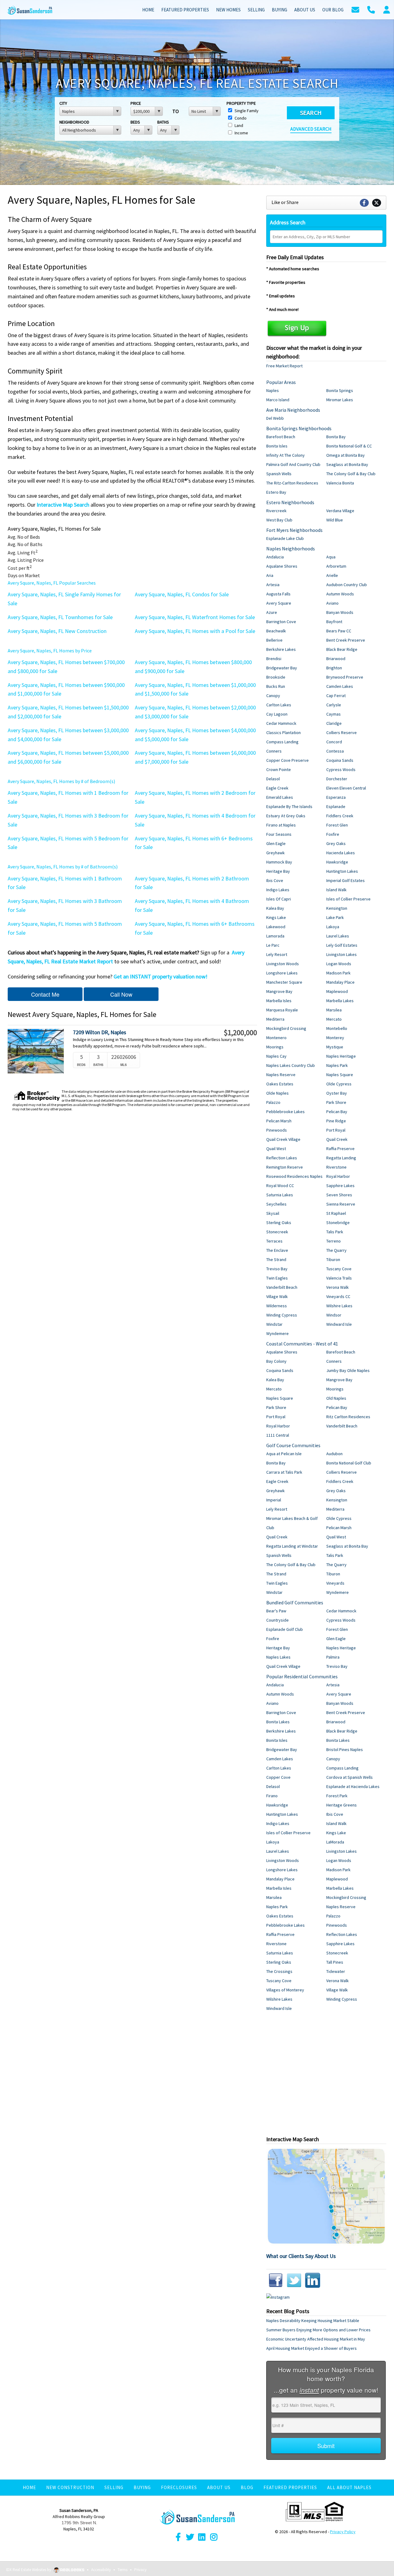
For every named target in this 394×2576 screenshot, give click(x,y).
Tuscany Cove (339, 1269)
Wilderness (277, 1306)
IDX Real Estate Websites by (29, 2570)
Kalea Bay (275, 908)
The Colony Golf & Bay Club (351, 474)
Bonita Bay (336, 437)
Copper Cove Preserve (287, 760)
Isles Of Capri (279, 899)
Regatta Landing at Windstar (292, 1546)
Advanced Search (311, 129)
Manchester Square (284, 982)
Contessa (335, 751)
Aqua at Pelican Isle (284, 1454)
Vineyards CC (338, 1296)
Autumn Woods (340, 594)
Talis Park (335, 1232)
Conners (274, 751)
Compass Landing (282, 742)
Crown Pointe (279, 770)
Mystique (335, 1047)
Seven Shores (339, 1195)
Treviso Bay (277, 1269)
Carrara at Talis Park (284, 1472)
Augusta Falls (278, 594)
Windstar (274, 1324)
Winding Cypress (282, 1315)
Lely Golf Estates (342, 945)
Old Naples (336, 1398)
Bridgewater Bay (282, 668)
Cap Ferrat (336, 696)
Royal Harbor (338, 1176)
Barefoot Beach (281, 437)
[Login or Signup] (387, 9)
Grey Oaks (336, 843)
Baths (163, 122)
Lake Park (335, 917)
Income (241, 133)
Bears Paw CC (339, 631)
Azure (272, 612)
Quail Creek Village (283, 1139)
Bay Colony (276, 1361)
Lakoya (333, 927)
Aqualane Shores (282, 566)
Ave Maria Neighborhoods (293, 410)
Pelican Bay (337, 1112)
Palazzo (273, 1102)
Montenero (276, 1038)
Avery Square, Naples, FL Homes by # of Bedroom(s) (61, 781)
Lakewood (276, 927)
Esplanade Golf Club (285, 1629)
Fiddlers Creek (340, 816)
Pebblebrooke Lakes (285, 1112)
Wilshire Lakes (339, 1306)
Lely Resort (277, 954)
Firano (272, 1796)
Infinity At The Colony (285, 455)
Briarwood (336, 659)
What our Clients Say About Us (301, 2256)
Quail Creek (337, 1139)
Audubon (334, 1454)
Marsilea (334, 1010)
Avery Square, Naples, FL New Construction (57, 631)
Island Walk (336, 890)
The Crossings (279, 1971)
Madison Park (338, 973)
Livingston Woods (283, 964)
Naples (273, 390)
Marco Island (278, 400)
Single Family (246, 111)
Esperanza (336, 797)
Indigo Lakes (278, 890)
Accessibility (101, 2570)
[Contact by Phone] (371, 9)
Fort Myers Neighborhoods (294, 530)
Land (238, 125)
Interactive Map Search (63, 505)
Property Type (241, 103)
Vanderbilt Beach (282, 1287)
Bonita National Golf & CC (349, 446)
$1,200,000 (240, 1033)
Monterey (335, 1038)
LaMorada (335, 1842)
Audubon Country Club (347, 585)
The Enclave (277, 1250)
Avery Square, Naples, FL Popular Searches (52, 583)
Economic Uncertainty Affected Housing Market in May (316, 2339)
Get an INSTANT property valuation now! (161, 976)
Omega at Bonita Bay (346, 455)
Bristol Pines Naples (345, 1749)
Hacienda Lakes (341, 853)
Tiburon (333, 1259)
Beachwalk (276, 631)
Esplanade (336, 806)
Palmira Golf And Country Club (293, 464)
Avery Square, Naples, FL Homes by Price (50, 651)
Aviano (332, 603)
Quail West (276, 1149)
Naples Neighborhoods (291, 549)
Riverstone (336, 1167)
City (63, 103)
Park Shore (336, 1102)
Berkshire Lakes (281, 649)
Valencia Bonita (340, 483)
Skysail (273, 1213)
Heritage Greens (342, 1805)
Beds (135, 122)
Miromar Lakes (340, 400)
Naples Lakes (278, 1657)
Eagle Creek (277, 788)
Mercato (334, 1019)
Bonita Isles (277, 446)
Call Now (121, 994)
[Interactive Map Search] (326, 2196)
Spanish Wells (279, 474)
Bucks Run (276, 686)
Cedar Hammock (281, 723)
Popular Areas (281, 382)
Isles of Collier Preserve (348, 899)
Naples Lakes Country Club (291, 1065)
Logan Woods (339, 964)
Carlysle (334, 705)
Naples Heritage (341, 1056)
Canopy (273, 696)
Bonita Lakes (278, 1722)
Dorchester (337, 779)
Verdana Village (340, 511)
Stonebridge (338, 1223)
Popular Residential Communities (302, 1676)
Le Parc (273, 945)
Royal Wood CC (280, 1186)
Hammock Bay (279, 862)
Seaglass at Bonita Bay (347, 464)
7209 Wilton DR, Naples (100, 1032)
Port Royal (336, 1130)
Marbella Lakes (340, 1001)
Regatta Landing (341, 1158)
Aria (270, 575)
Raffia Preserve (340, 1149)
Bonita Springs (340, 390)
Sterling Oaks (279, 1223)
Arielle (332, 575)
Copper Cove (278, 1777)
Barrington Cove (281, 622)
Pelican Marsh (279, 1121)
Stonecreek (277, 1232)
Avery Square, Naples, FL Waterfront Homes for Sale (195, 617)
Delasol (273, 779)
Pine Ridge (336, 1121)
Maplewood (337, 991)
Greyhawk (275, 853)
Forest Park (337, 1796)
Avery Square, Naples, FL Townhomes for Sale (60, 617)
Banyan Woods (340, 612)
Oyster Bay (337, 1093)
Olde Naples (277, 1093)
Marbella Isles (279, 1001)
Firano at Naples (281, 825)
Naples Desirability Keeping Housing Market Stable (313, 2321)
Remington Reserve (285, 1167)
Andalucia (275, 557)
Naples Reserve (281, 1075)
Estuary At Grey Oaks (286, 816)
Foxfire (333, 834)
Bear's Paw (276, 1611)
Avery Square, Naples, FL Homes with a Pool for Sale (195, 631)
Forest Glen (337, 825)
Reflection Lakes (282, 1158)
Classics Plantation (283, 733)
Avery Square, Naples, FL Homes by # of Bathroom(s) (63, 867)
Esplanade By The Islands (289, 806)
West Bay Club (279, 520)
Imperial (274, 1500)
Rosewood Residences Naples (294, 1176)
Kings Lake (276, 917)
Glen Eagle (276, 843)
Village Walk (277, 1296)
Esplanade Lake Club (285, 538)
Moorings (275, 1047)
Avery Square (279, 603)
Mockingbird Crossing (286, 1028)
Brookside (276, 677)
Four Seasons (279, 834)
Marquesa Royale (282, 1010)
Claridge (334, 723)
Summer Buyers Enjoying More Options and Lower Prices (318, 2330)
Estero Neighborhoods (290, 502)
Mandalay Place (340, 982)
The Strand (276, 1259)
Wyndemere (277, 1333)
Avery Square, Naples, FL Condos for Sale (182, 594)
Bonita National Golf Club (349, 1463)
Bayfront (334, 622)
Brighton (334, 668)
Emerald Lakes (280, 797)
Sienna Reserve (341, 1204)
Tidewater (336, 1971)
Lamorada (275, 936)
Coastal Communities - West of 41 (302, 1344)
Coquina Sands (340, 760)
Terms (123, 2570)
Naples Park (337, 1065)
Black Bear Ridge (342, 649)
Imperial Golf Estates (346, 880)
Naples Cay (276, 1056)
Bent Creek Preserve (346, 640)
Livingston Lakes (342, 954)
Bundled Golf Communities (295, 1602)
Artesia (273, 585)
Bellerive (274, 640)
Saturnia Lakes (280, 1195)
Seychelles (276, 1204)
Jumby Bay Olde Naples (348, 1370)
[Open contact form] (355, 9)
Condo (240, 118)
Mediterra (275, 1019)
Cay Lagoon (277, 714)
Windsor (334, 1315)
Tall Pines (335, 1962)
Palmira (333, 1657)
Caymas (334, 714)
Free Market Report (284, 366)
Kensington (337, 908)
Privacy (140, 2570)
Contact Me (45, 994)
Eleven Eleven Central (346, 788)
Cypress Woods (341, 770)
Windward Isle (339, 1324)
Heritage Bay (278, 871)
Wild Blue (335, 520)
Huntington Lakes (342, 871)
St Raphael (336, 1213)
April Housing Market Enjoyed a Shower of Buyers (312, 2348)
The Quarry (336, 1250)
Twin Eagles (277, 1278)
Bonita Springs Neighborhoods (299, 428)
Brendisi (274, 659)
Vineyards (335, 1583)
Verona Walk (338, 1287)
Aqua (331, 557)
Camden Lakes (340, 686)
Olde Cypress (339, 1084)
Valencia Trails (339, 1278)
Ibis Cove (275, 880)
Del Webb (275, 418)
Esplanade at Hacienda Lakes (353, 1786)
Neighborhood (74, 122)
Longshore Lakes (282, 973)
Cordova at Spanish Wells (350, 1777)
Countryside (277, 1620)
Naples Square (340, 1075)
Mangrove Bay (279, 991)
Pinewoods (277, 1130)
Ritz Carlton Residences (348, 1417)
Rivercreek (276, 511)
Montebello (337, 1028)
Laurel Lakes (338, 936)
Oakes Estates (280, 1084)
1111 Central (278, 1435)
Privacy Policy (343, 2532)
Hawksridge (337, 862)
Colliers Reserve (342, 733)
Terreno (334, 1241)
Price (136, 103)
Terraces (274, 1241)
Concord (334, 742)
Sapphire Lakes (340, 1186)
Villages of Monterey (285, 1990)
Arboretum (336, 566)
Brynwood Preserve (345, 677)
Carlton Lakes (279, 705)
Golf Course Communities (293, 1445)
